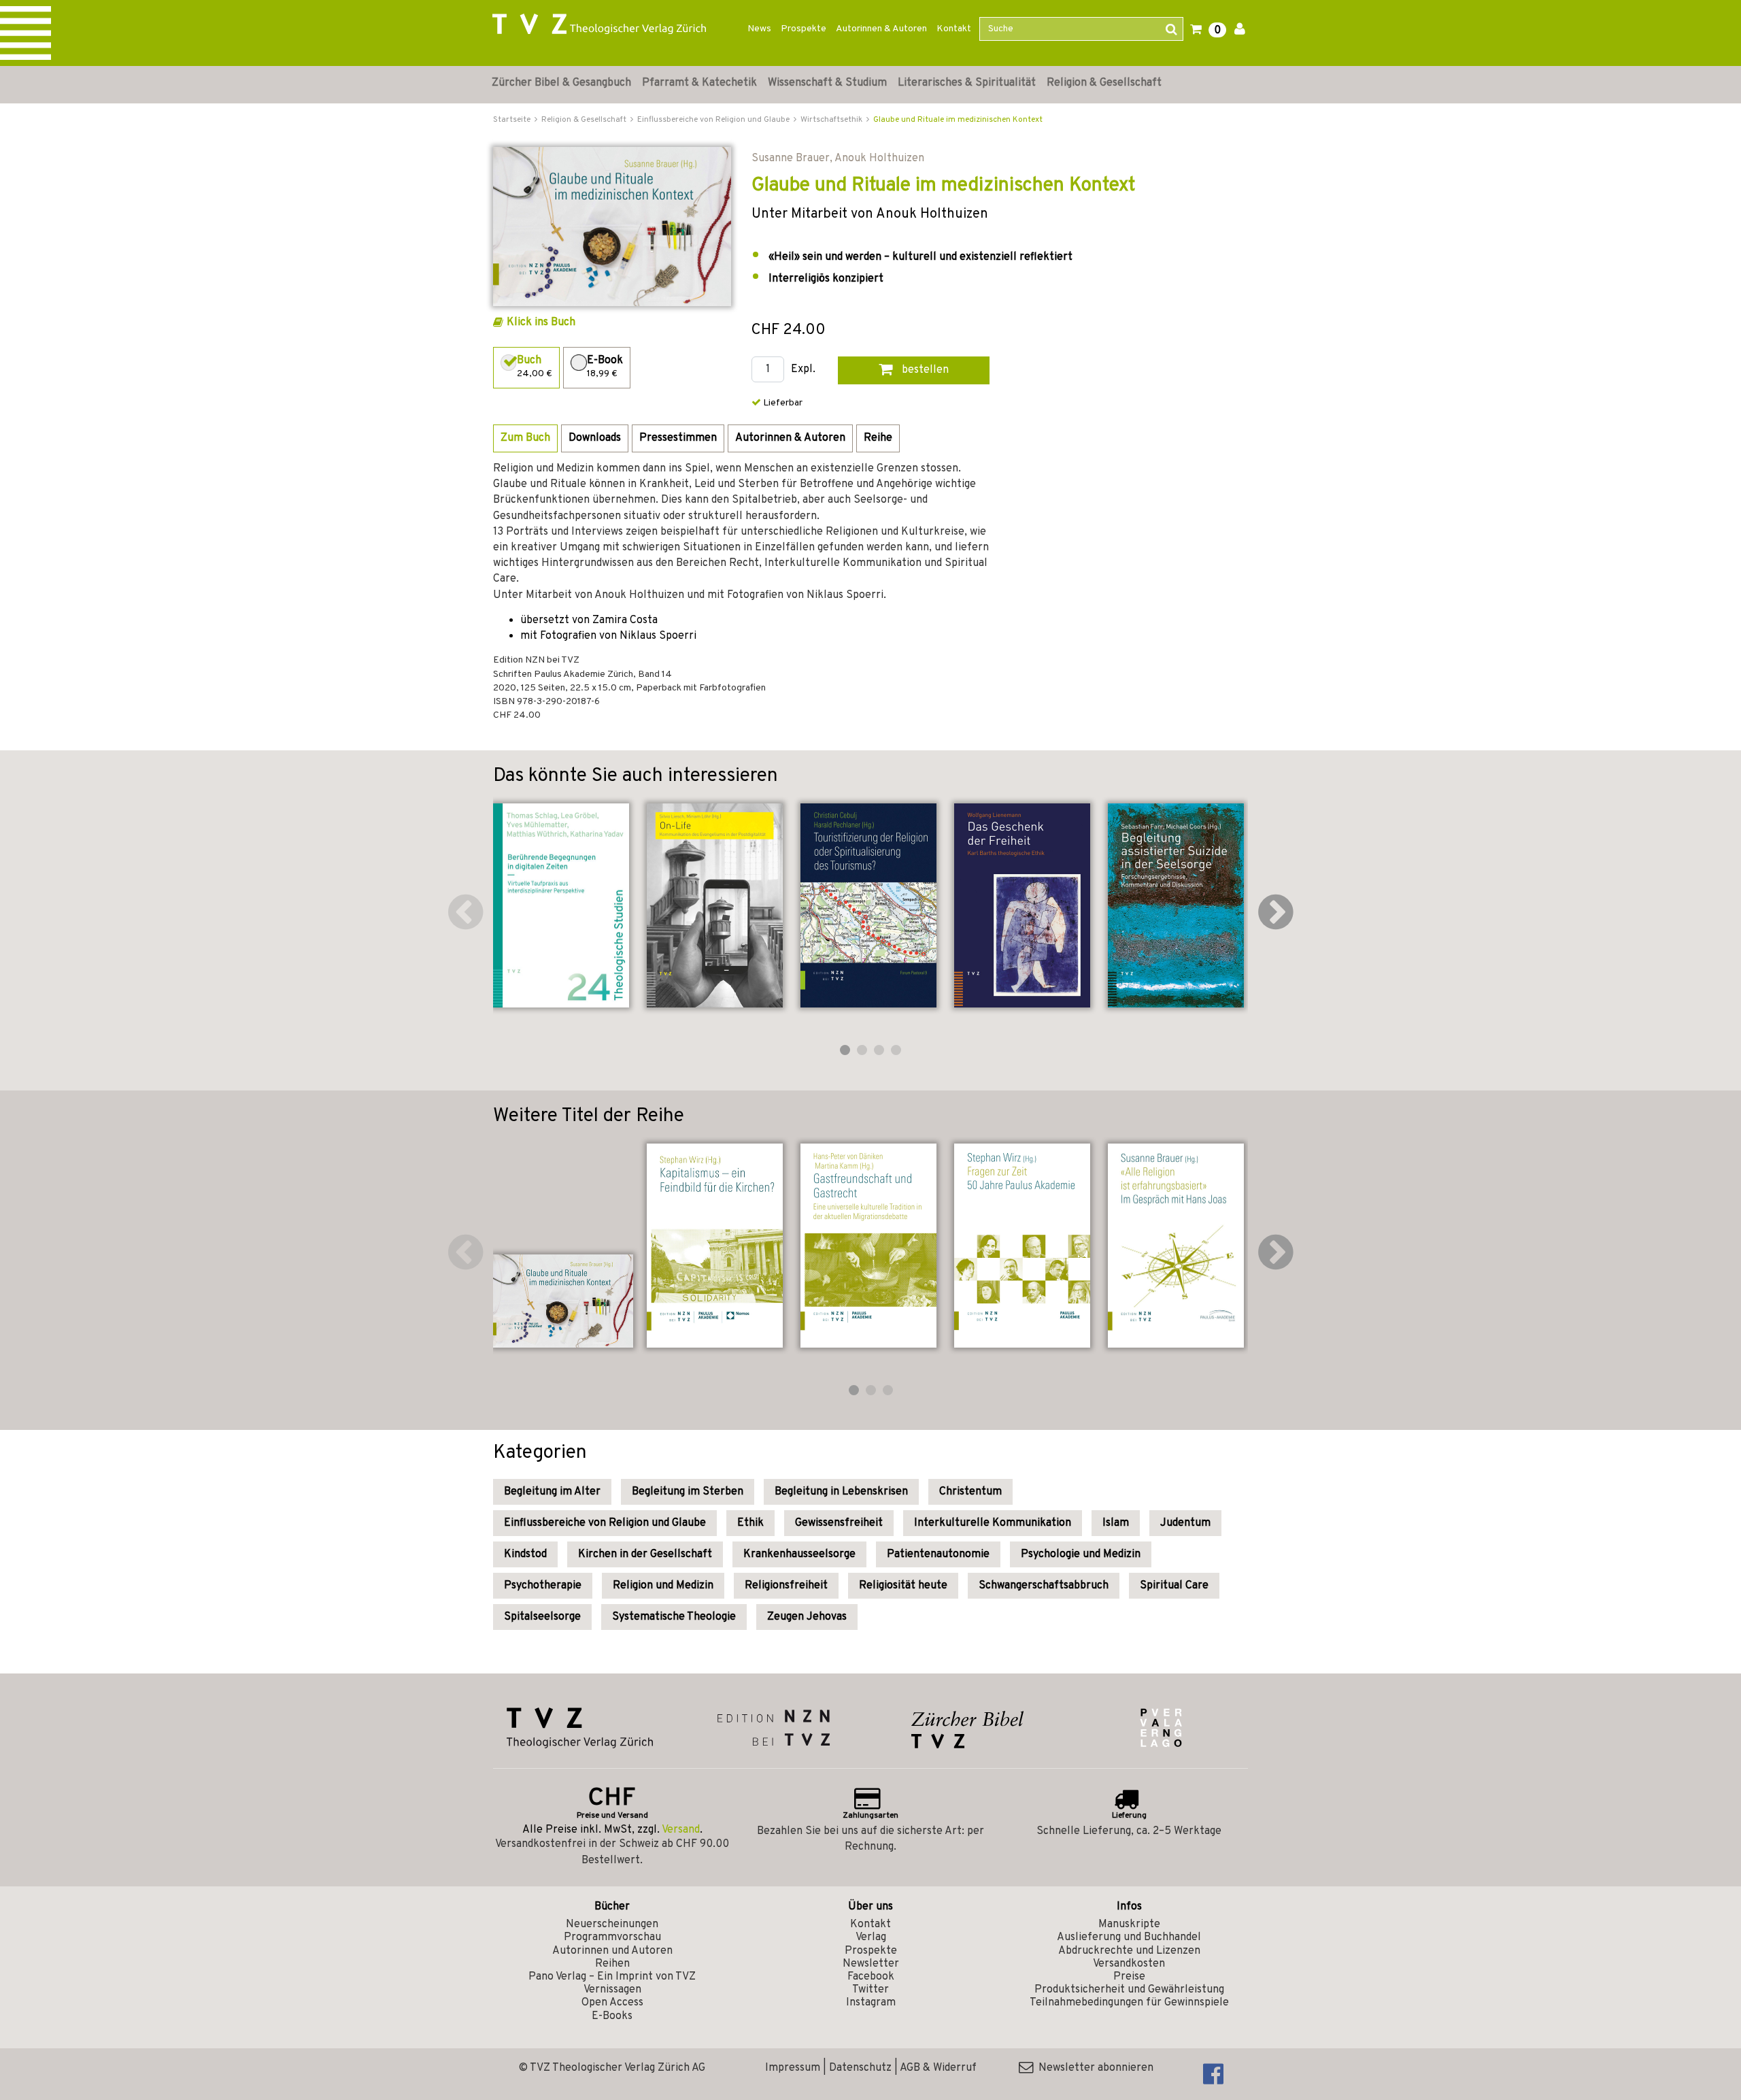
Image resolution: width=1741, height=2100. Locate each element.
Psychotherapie (543, 1586)
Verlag (871, 1937)
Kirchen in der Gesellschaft (645, 1554)
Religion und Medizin (663, 1586)
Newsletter (871, 1964)
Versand (681, 1830)
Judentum (1185, 1523)
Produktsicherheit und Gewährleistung (1129, 1990)
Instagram (871, 2003)
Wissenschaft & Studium (827, 83)
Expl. (803, 370)
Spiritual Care (1174, 1586)
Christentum (970, 1492)
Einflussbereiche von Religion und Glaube (605, 1523)
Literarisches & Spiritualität (967, 83)
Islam (1116, 1523)
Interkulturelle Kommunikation (993, 1523)
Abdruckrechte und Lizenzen (1129, 1951)
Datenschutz (860, 2068)
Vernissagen (612, 1990)
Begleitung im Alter (552, 1492)
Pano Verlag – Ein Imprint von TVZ (612, 1977)
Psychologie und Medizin (1081, 1554)
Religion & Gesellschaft (1104, 83)
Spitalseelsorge (542, 1617)
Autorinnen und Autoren (612, 1951)
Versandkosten (1129, 1964)
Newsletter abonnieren (1093, 2068)
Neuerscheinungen (612, 1924)
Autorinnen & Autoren (881, 29)
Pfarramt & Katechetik (699, 83)
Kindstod (525, 1554)
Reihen (612, 1964)
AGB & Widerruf (938, 2068)
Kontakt (954, 29)
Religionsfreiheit (786, 1586)
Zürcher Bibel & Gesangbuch (561, 83)
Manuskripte (1129, 1924)
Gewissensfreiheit (839, 1523)
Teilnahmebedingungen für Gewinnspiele (1129, 2003)
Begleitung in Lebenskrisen (841, 1492)
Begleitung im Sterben (688, 1492)
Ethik (750, 1523)
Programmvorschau (612, 1937)
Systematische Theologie (674, 1617)
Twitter (870, 1990)
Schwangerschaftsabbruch (1044, 1586)
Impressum (793, 2068)
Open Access (612, 2003)
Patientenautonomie (938, 1554)
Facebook (871, 1977)
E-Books (612, 2016)
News (759, 29)
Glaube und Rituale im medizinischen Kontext (958, 120)
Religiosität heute (903, 1586)
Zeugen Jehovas (807, 1617)
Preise (1129, 1977)
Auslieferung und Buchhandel (1129, 1937)
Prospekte (804, 29)
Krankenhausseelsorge (799, 1554)
